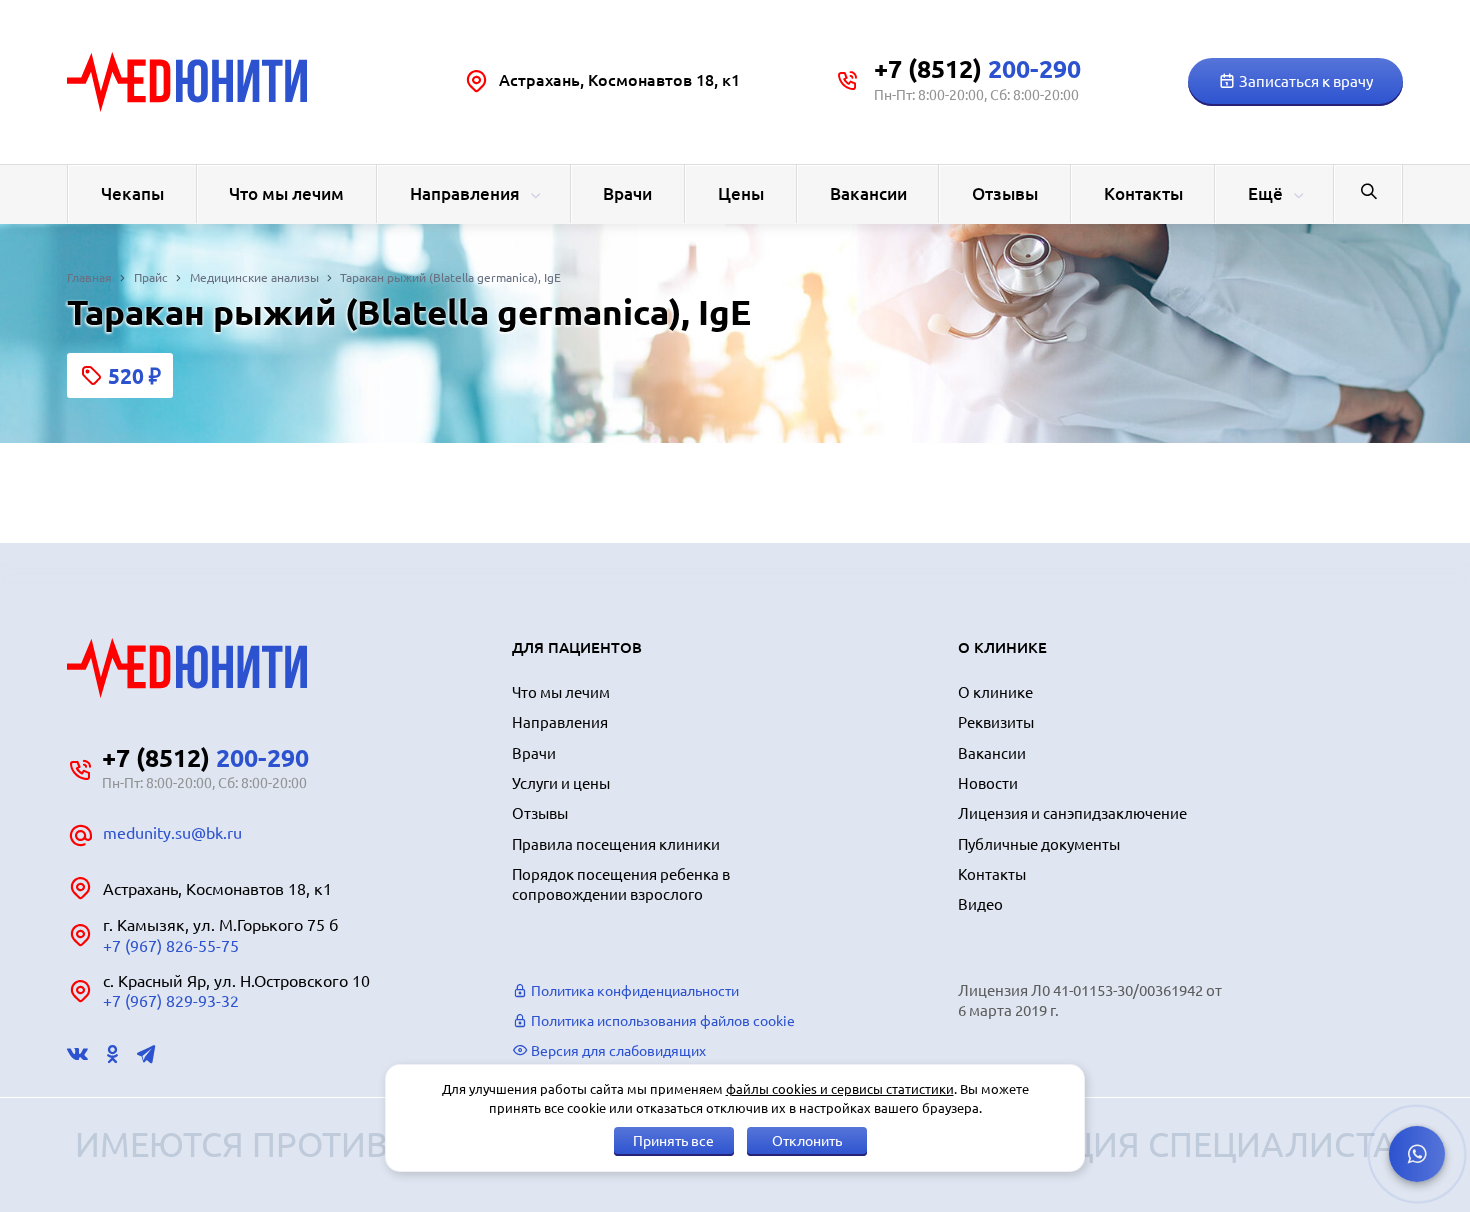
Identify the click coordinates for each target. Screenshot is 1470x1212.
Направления (465, 193)
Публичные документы (1039, 844)
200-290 (977, 69)
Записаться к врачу (1304, 81)
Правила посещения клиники (616, 844)
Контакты (1143, 193)
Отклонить (807, 1141)
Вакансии (868, 193)
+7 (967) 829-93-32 (171, 1001)
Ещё (1265, 193)
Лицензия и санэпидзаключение (1072, 813)
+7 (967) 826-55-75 (171, 946)
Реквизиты (996, 722)
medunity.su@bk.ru (172, 833)
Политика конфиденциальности (633, 991)
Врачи (627, 193)
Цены (741, 193)
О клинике (995, 692)
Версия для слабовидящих (617, 1051)
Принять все (673, 1141)
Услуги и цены (561, 783)
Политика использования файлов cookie (661, 1021)
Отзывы (1005, 193)
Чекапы (132, 193)
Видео (980, 904)
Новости (988, 783)
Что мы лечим (286, 193)
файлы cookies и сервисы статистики (840, 1089)
